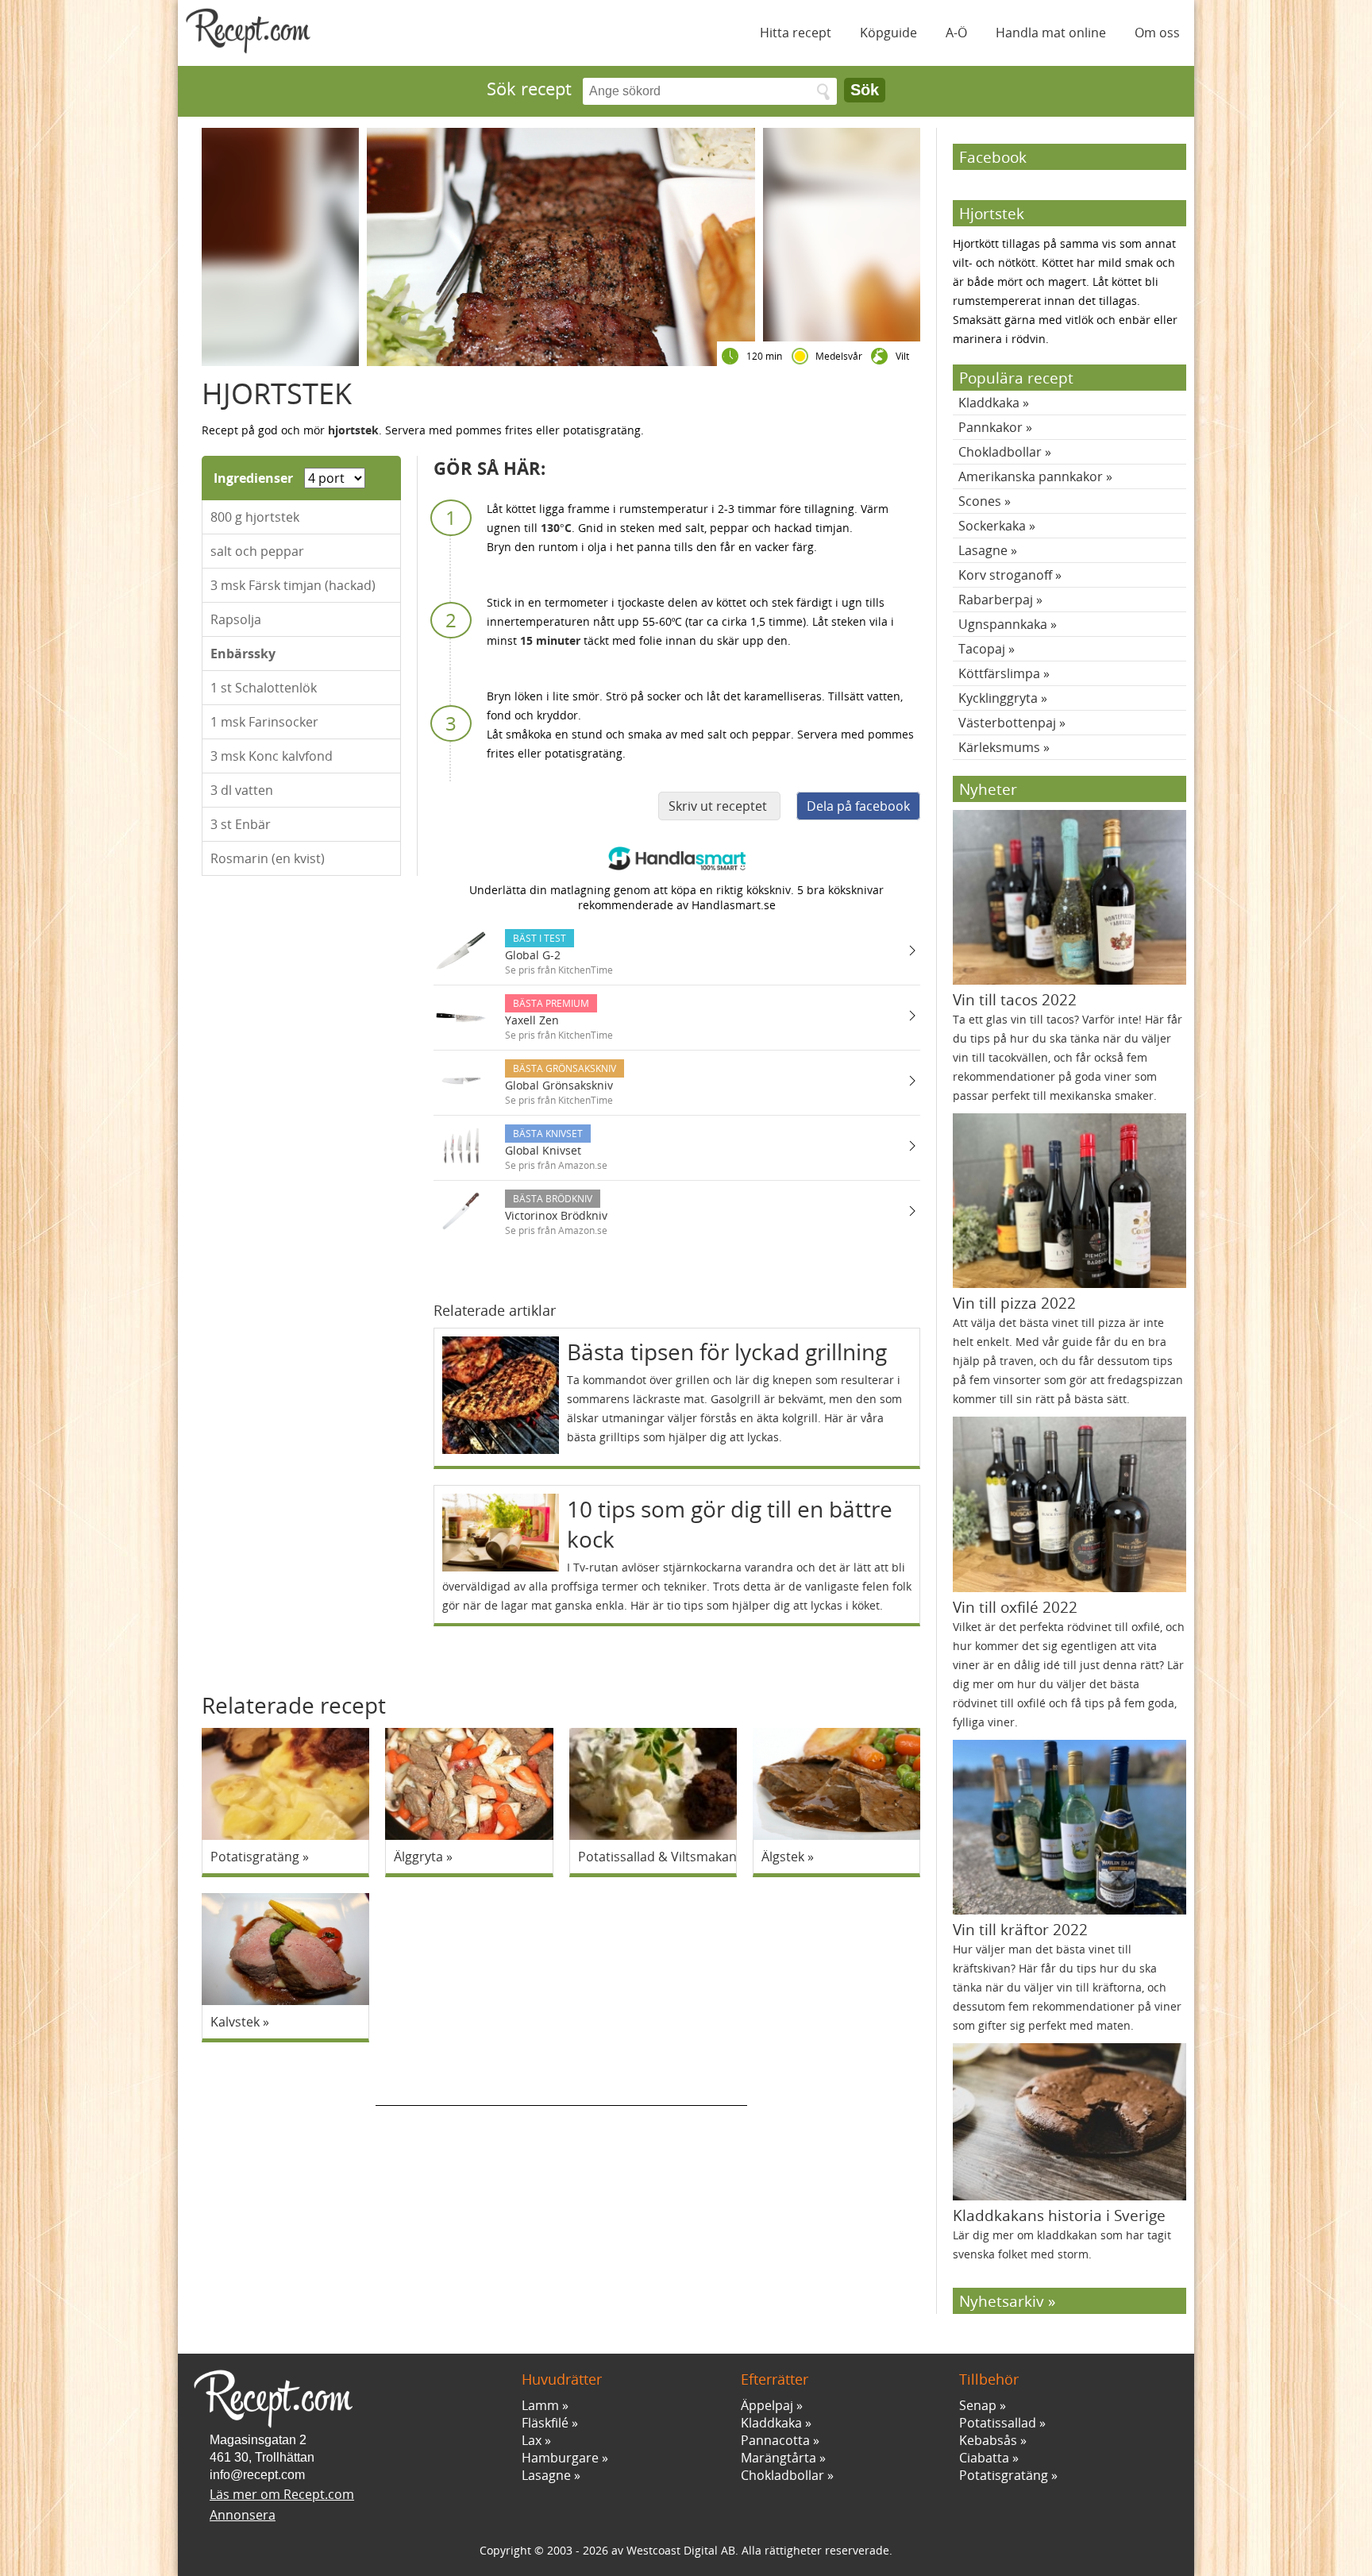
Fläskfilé (545, 2423)
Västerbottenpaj (1007, 723)
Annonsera (243, 2515)
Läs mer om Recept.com (282, 2494)
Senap (978, 2405)
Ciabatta (984, 2458)
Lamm (540, 2405)
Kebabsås (988, 2440)
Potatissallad (998, 2423)
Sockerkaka (992, 526)
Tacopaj (982, 649)
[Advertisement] (561, 2082)
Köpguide (888, 33)
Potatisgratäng (1004, 2475)
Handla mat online (1051, 33)
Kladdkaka (989, 403)
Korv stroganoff (1005, 575)
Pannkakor (990, 427)
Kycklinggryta (998, 698)
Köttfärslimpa (999, 673)
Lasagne (983, 550)
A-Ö (956, 33)
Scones (980, 501)
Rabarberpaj (996, 600)
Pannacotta (775, 2440)
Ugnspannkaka (1003, 624)
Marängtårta (778, 2458)
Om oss (1157, 33)
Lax (532, 2440)
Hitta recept (796, 33)
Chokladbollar (1000, 452)
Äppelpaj (767, 2405)
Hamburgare (560, 2458)
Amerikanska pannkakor (1031, 476)
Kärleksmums (999, 747)
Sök (865, 90)
